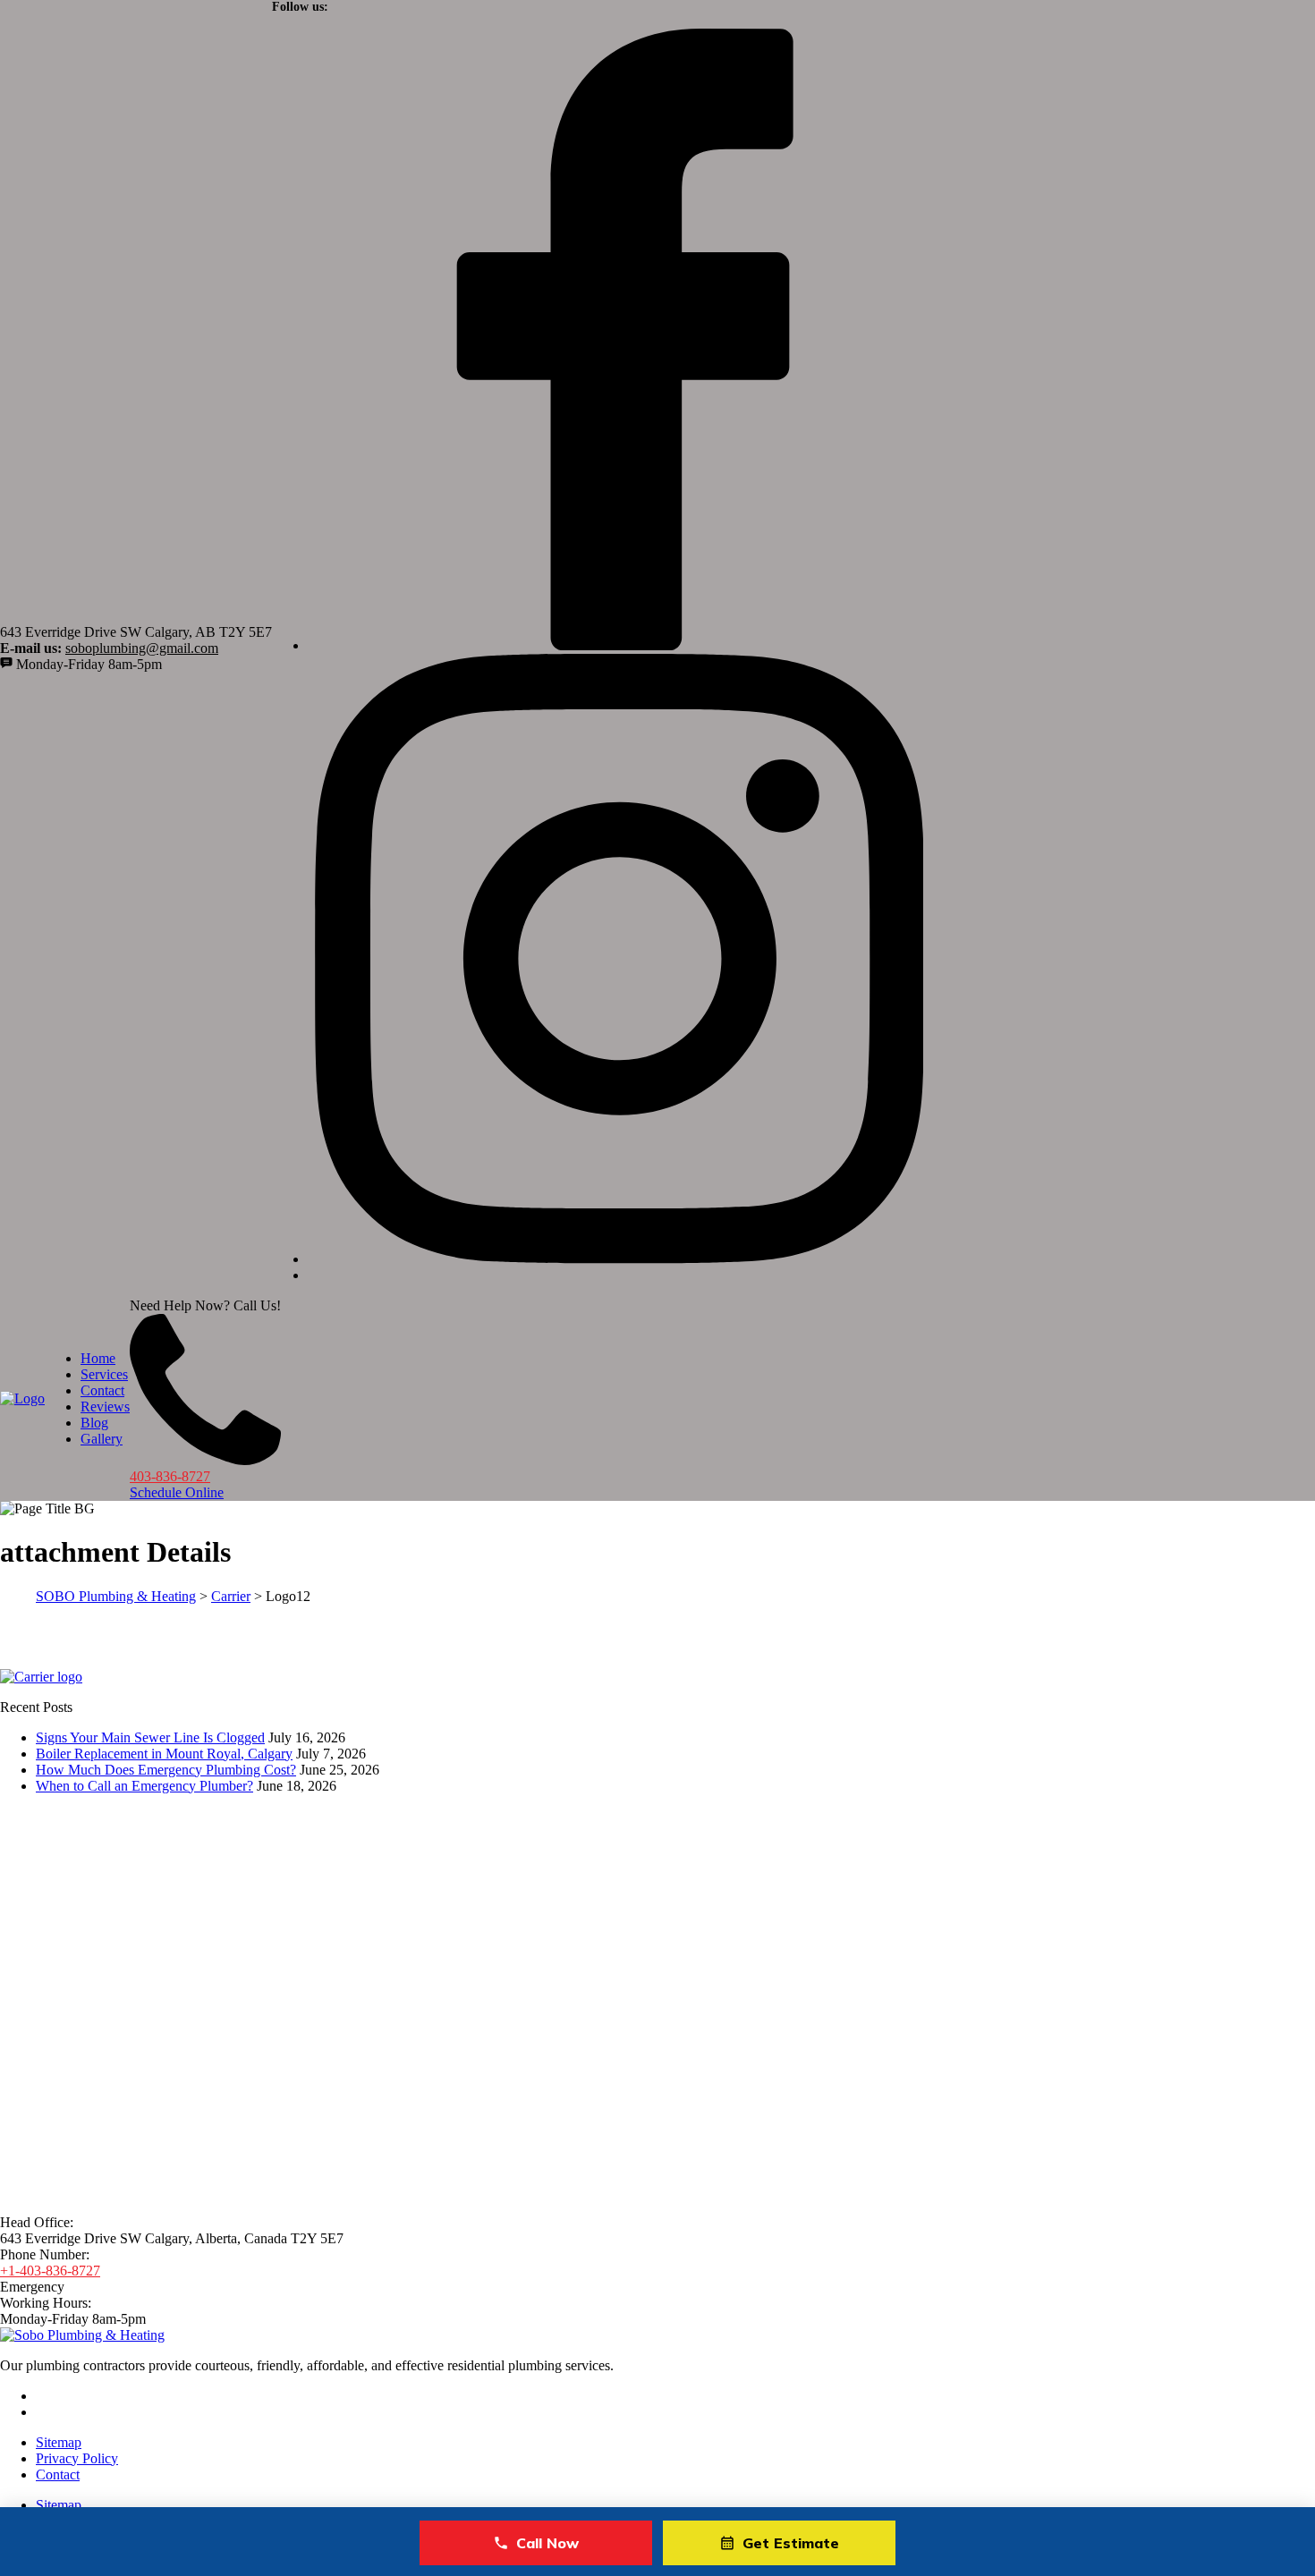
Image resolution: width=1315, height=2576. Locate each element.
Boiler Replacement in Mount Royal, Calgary (164, 1754)
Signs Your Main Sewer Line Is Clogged (150, 1737)
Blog (94, 1423)
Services (104, 1374)
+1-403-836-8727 (50, 2271)
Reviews (105, 1407)
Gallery (102, 1439)
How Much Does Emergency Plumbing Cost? (166, 1770)
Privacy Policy (77, 2458)
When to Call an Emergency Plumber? (144, 1786)
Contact (102, 1390)
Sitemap (59, 2442)
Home (98, 1358)
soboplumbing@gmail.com (142, 648)
